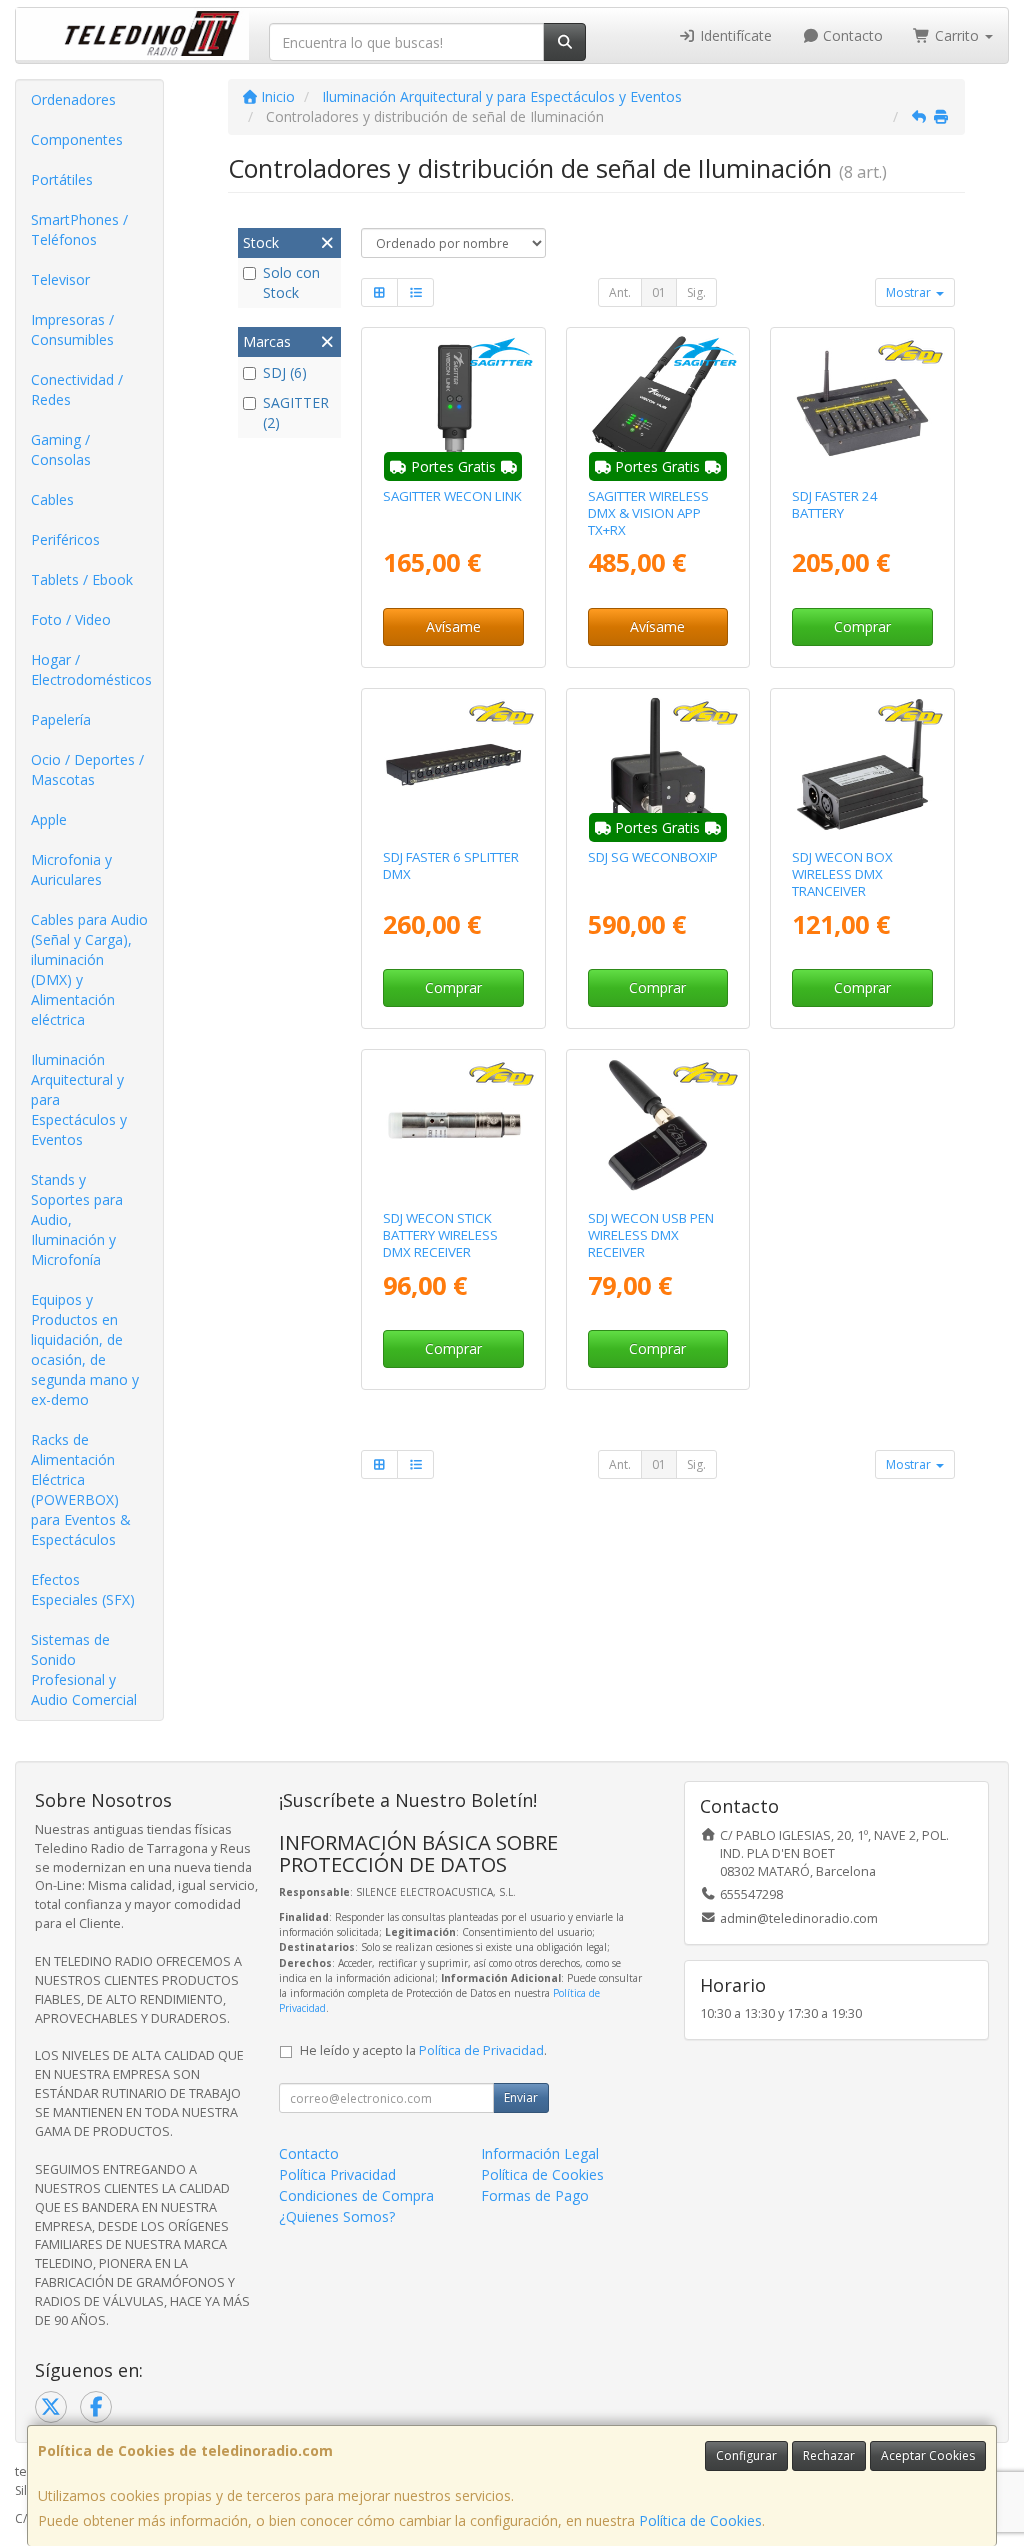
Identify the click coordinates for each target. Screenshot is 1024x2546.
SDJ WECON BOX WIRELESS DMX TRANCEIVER (842, 874)
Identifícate (734, 35)
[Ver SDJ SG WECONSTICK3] (453, 1125)
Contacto (851, 35)
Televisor (60, 279)
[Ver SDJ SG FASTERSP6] (453, 764)
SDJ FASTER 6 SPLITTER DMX (451, 865)
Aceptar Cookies (928, 2455)
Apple (49, 819)
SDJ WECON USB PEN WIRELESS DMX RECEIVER (651, 1235)
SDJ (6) (285, 372)
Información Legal (540, 2153)
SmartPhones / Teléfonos (79, 229)
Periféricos (65, 539)
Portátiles (62, 179)
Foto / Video (71, 619)
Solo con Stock (291, 282)
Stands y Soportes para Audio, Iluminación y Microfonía (77, 1219)
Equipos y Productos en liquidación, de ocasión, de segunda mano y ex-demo (85, 1349)
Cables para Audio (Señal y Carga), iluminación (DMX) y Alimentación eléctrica (89, 969)
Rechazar (829, 2455)
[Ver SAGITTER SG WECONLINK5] (453, 403)
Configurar (746, 2455)
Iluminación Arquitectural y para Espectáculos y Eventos (79, 1099)
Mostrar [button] (910, 292)
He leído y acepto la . (423, 2050)
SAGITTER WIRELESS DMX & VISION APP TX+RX (648, 513)
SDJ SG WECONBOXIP (653, 857)
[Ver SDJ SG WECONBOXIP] (657, 764)
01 (659, 292)
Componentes (77, 139)
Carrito (957, 35)
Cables (52, 499)
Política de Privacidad (481, 2050)
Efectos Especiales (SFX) (83, 1589)
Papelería (61, 719)
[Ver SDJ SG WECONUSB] (657, 1125)
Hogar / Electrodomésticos (91, 669)
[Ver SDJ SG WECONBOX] (862, 764)
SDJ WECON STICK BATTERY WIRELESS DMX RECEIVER (440, 1235)
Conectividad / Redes (77, 389)
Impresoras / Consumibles (72, 329)
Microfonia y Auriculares (71, 869)
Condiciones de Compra (356, 2195)
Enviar (521, 2097)
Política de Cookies (700, 2520)
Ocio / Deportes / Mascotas (87, 769)
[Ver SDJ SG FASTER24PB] (862, 403)
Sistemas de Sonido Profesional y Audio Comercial (84, 1669)
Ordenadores (73, 99)
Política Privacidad (337, 2174)
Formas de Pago (535, 2195)
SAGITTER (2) (296, 412)
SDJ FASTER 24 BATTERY (835, 504)
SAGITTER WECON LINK (452, 496)
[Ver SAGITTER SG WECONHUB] (657, 403)
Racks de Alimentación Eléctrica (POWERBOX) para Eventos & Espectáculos (81, 1489)
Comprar (862, 626)
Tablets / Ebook (82, 579)
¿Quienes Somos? (337, 2216)
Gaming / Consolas (61, 449)
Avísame (453, 626)
